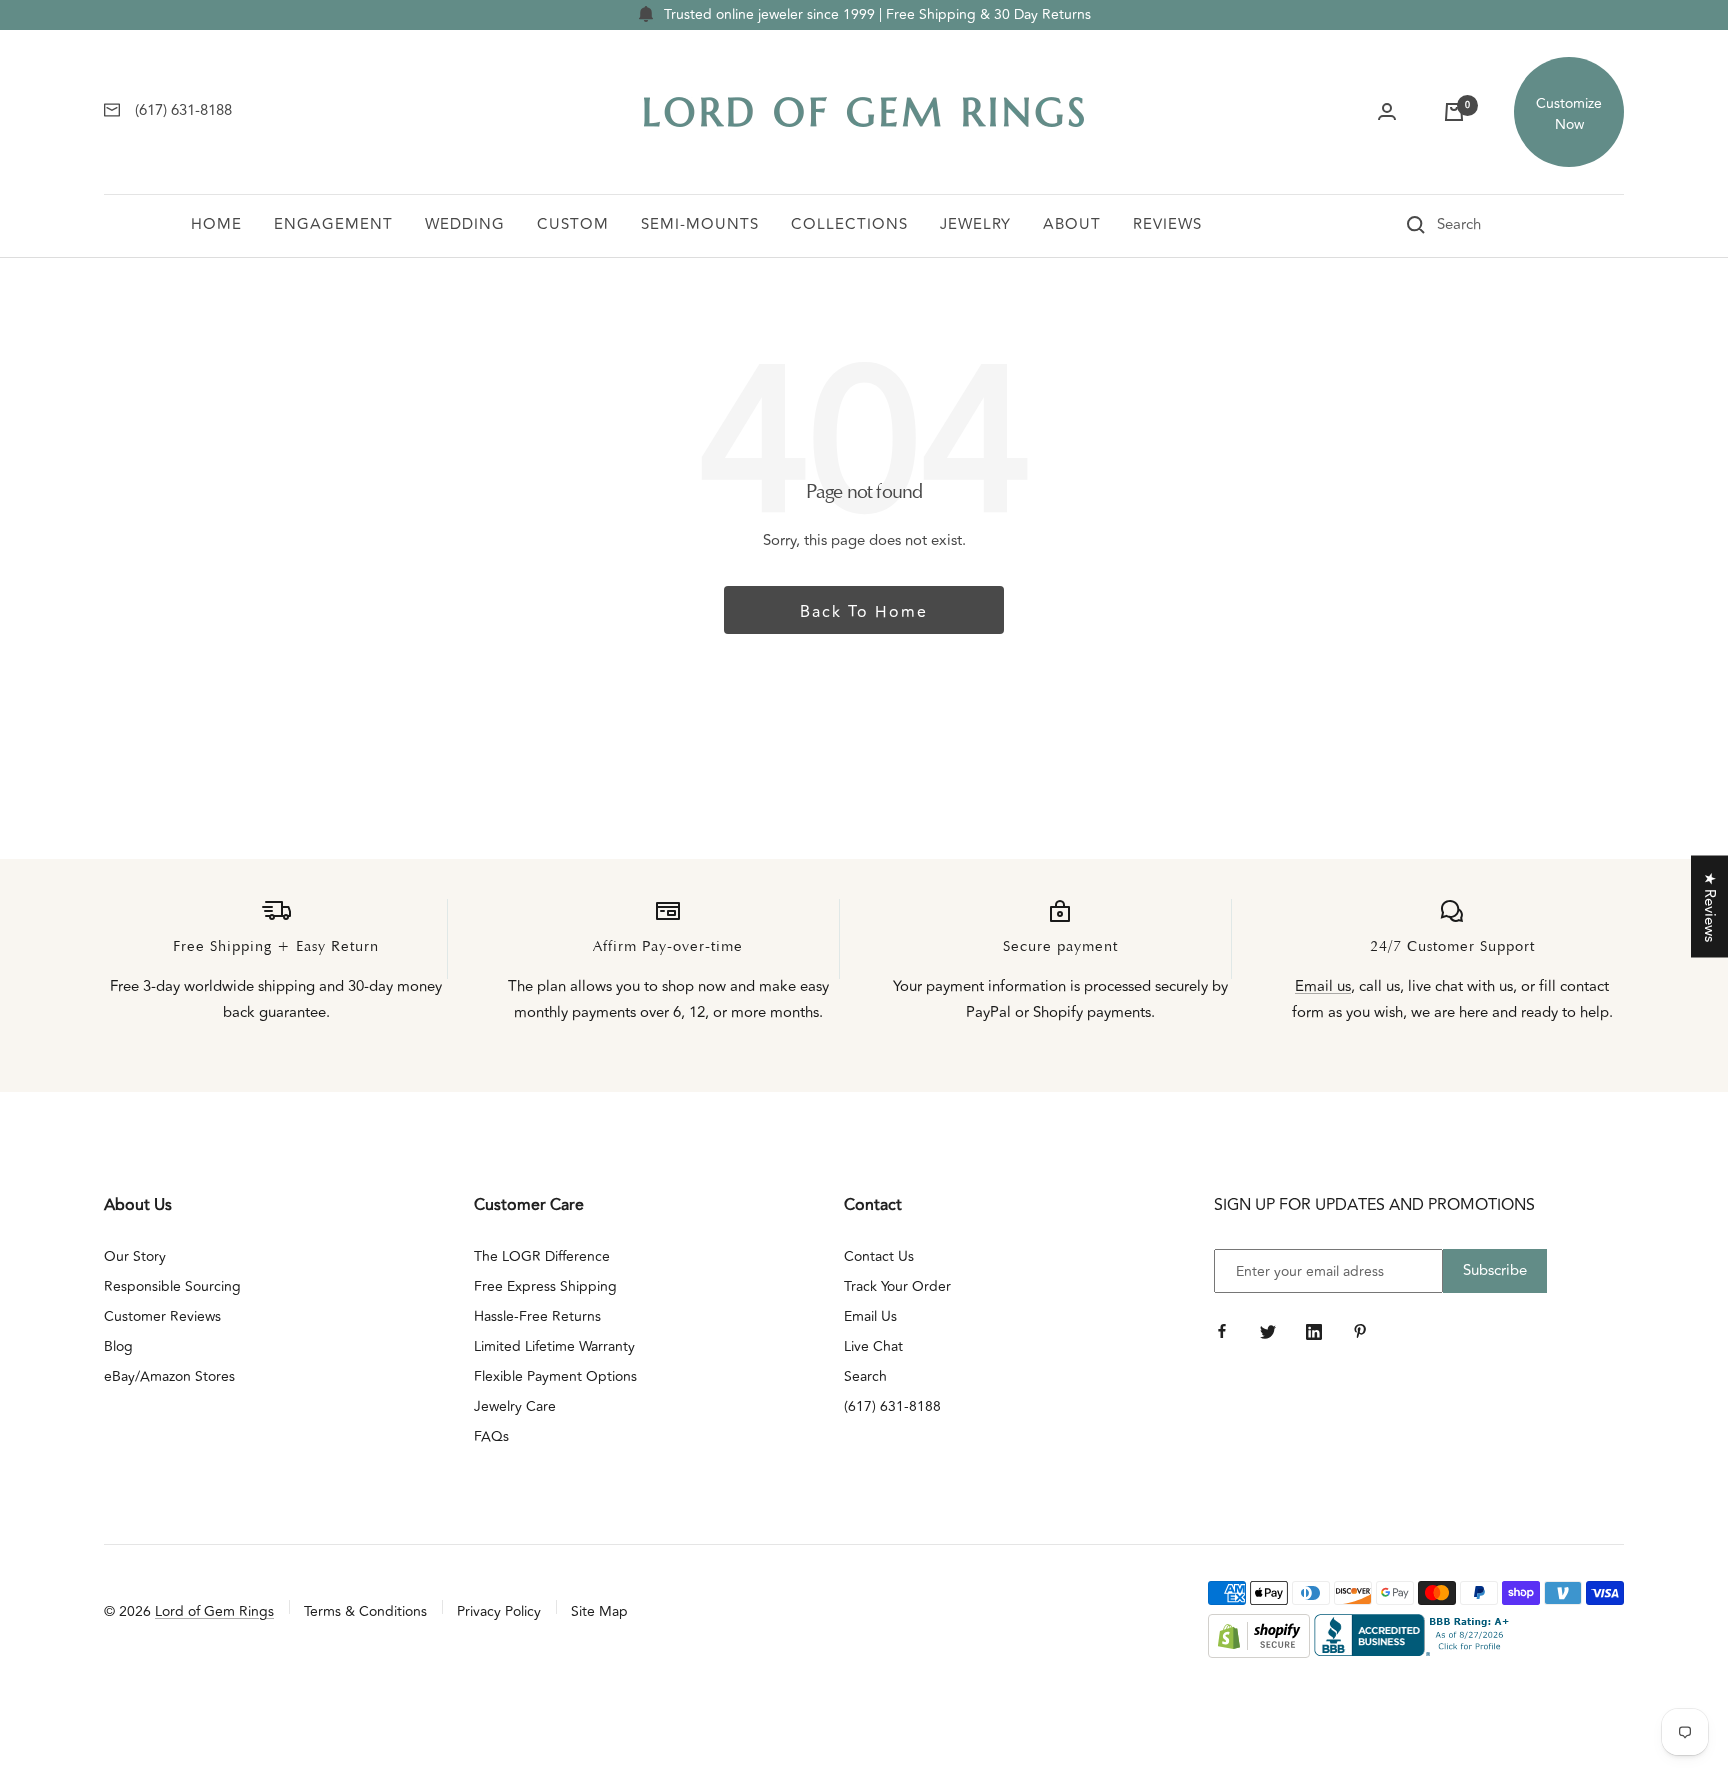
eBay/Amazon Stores (169, 1376)
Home (216, 224)
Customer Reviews (162, 1316)
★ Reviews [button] (1709, 906)
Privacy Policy (499, 1611)
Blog (118, 1346)
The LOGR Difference (542, 1256)
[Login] (1387, 112)
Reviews (1167, 224)
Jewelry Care (515, 1406)
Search (865, 1376)
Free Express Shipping (545, 1286)
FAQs (491, 1436)
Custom (573, 224)
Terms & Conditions (365, 1611)
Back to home (864, 612)
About (1072, 224)
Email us (1323, 986)
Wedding (465, 224)
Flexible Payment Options (555, 1376)
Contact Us (879, 1256)
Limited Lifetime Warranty (554, 1346)
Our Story (135, 1256)
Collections (849, 224)
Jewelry (975, 224)
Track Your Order (897, 1286)
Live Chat (873, 1346)
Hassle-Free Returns (537, 1316)
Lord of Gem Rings (214, 1611)
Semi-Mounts (700, 224)
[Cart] (1454, 112)
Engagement (333, 224)
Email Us (870, 1316)
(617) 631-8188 (892, 1406)
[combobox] (1487, 225)
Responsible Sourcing (172, 1286)
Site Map (599, 1611)
